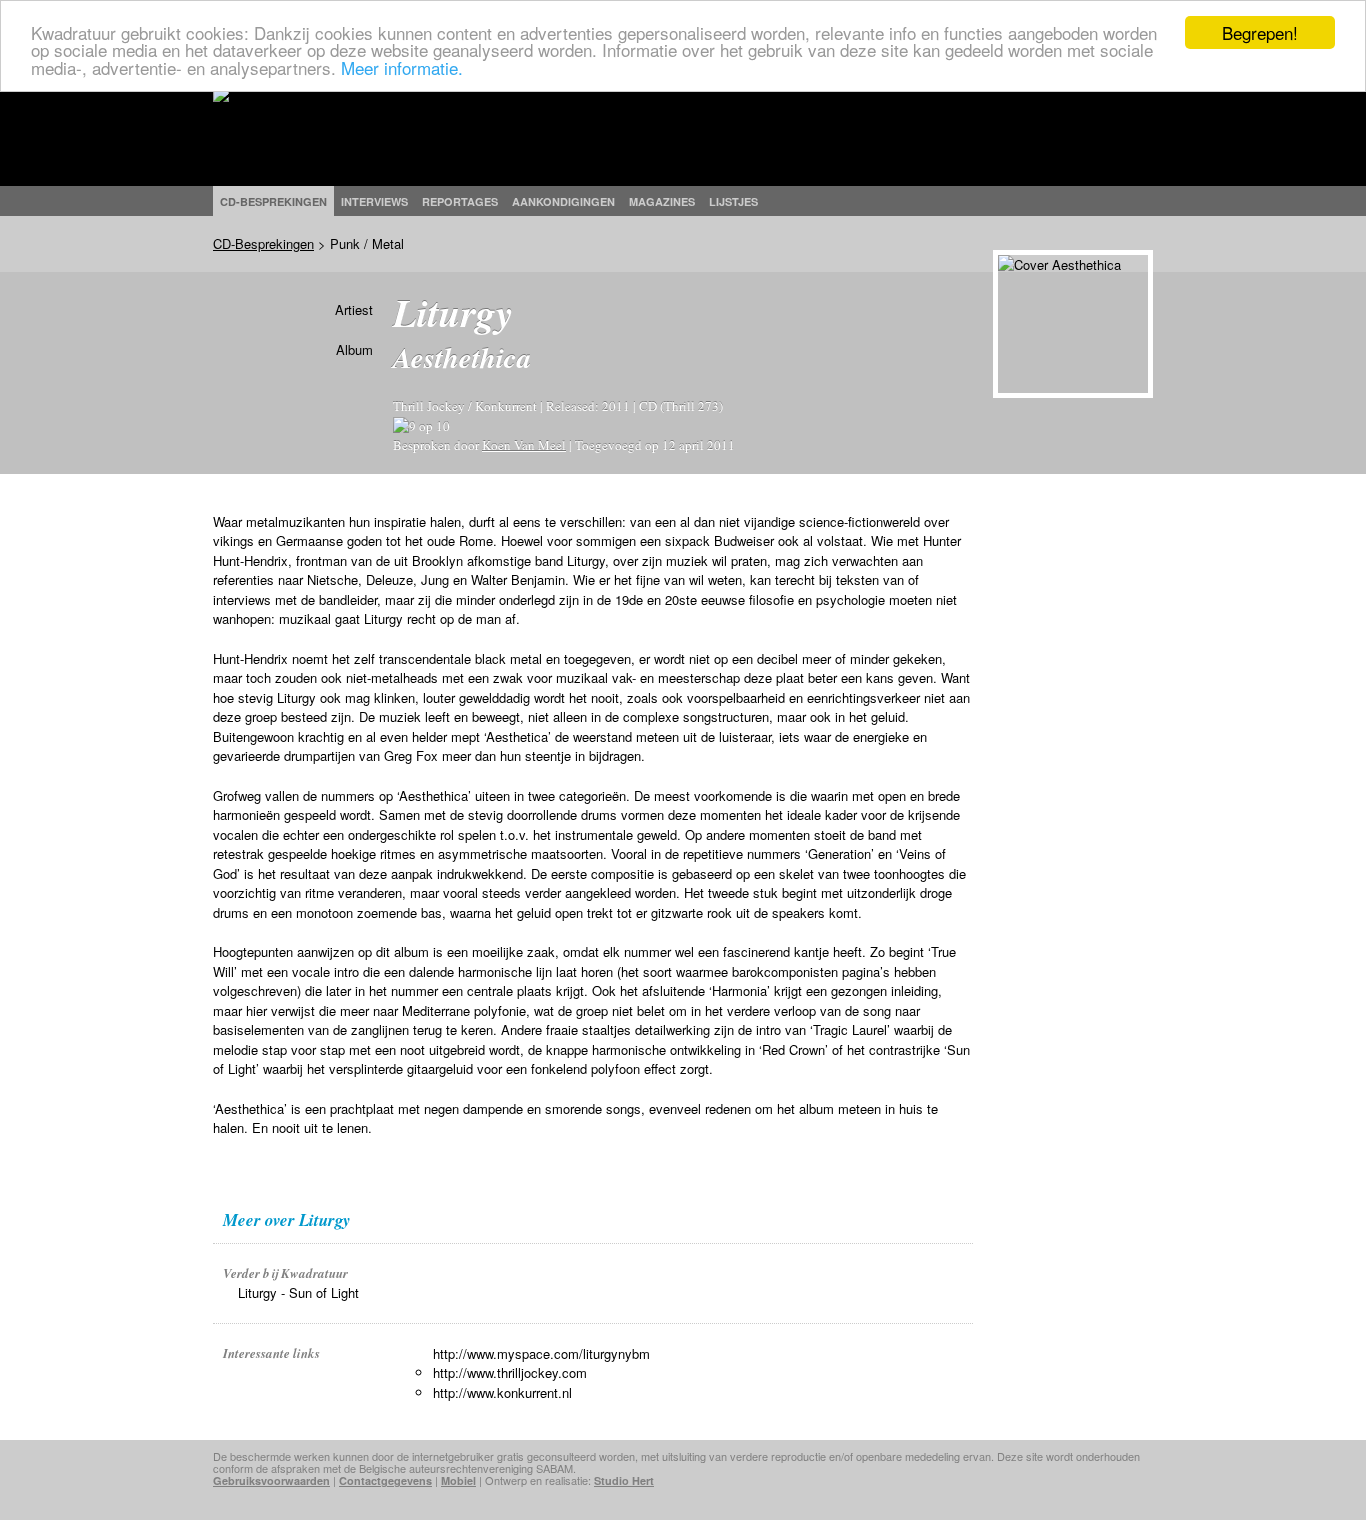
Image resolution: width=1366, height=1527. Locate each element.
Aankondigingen (563, 201)
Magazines (662, 201)
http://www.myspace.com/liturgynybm (541, 1353)
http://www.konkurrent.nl (502, 1392)
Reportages (460, 201)
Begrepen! (1260, 32)
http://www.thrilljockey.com (510, 1372)
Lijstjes (733, 201)
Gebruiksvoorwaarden (271, 1480)
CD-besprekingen (273, 201)
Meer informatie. (402, 67)
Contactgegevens (385, 1480)
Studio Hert (624, 1480)
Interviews (374, 201)
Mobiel (458, 1480)
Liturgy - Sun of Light (298, 1292)
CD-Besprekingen (263, 243)
